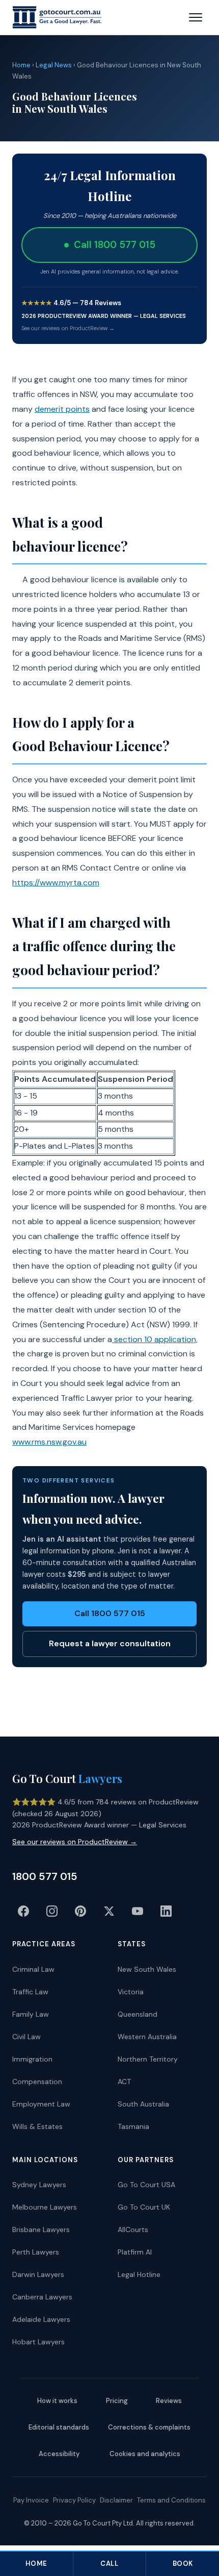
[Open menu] (196, 17)
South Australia (143, 2104)
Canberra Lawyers (42, 2297)
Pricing (117, 2401)
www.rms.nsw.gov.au (49, 1442)
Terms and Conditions (171, 2500)
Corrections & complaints (149, 2427)
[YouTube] (138, 1911)
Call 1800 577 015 (110, 1613)
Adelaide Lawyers (41, 2319)
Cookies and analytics (145, 2454)
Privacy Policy (74, 2500)
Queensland (138, 2014)
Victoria (131, 1992)
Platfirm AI (135, 2252)
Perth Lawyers (36, 2252)
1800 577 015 (45, 1876)
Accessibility (59, 2454)
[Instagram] (52, 1911)
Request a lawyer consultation (110, 1643)
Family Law (31, 2014)
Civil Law (26, 2037)
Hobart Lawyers (38, 2342)
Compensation (37, 2082)
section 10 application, (155, 1339)
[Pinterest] (80, 1911)
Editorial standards (59, 2427)
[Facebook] (23, 1911)
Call (109, 2563)
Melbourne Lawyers (45, 2207)
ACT (124, 2082)
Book (183, 2563)
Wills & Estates (37, 2126)
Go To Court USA (146, 2185)
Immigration (32, 2059)
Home (21, 65)
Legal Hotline (139, 2274)
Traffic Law (30, 1992)
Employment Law (41, 2104)
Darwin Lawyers (38, 2274)
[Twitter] (109, 1911)
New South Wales (147, 1969)
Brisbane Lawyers (41, 2230)
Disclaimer (116, 2500)
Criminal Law (33, 1969)
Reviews (169, 2401)
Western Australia (147, 2037)
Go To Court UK (144, 2207)
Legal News (54, 65)
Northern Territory (148, 2059)
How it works (57, 2401)
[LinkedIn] (166, 1911)
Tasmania (133, 2126)
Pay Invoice (31, 2500)
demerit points (62, 409)
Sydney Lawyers (39, 2185)
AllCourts (133, 2230)
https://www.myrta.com (56, 883)
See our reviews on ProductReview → (68, 328)
